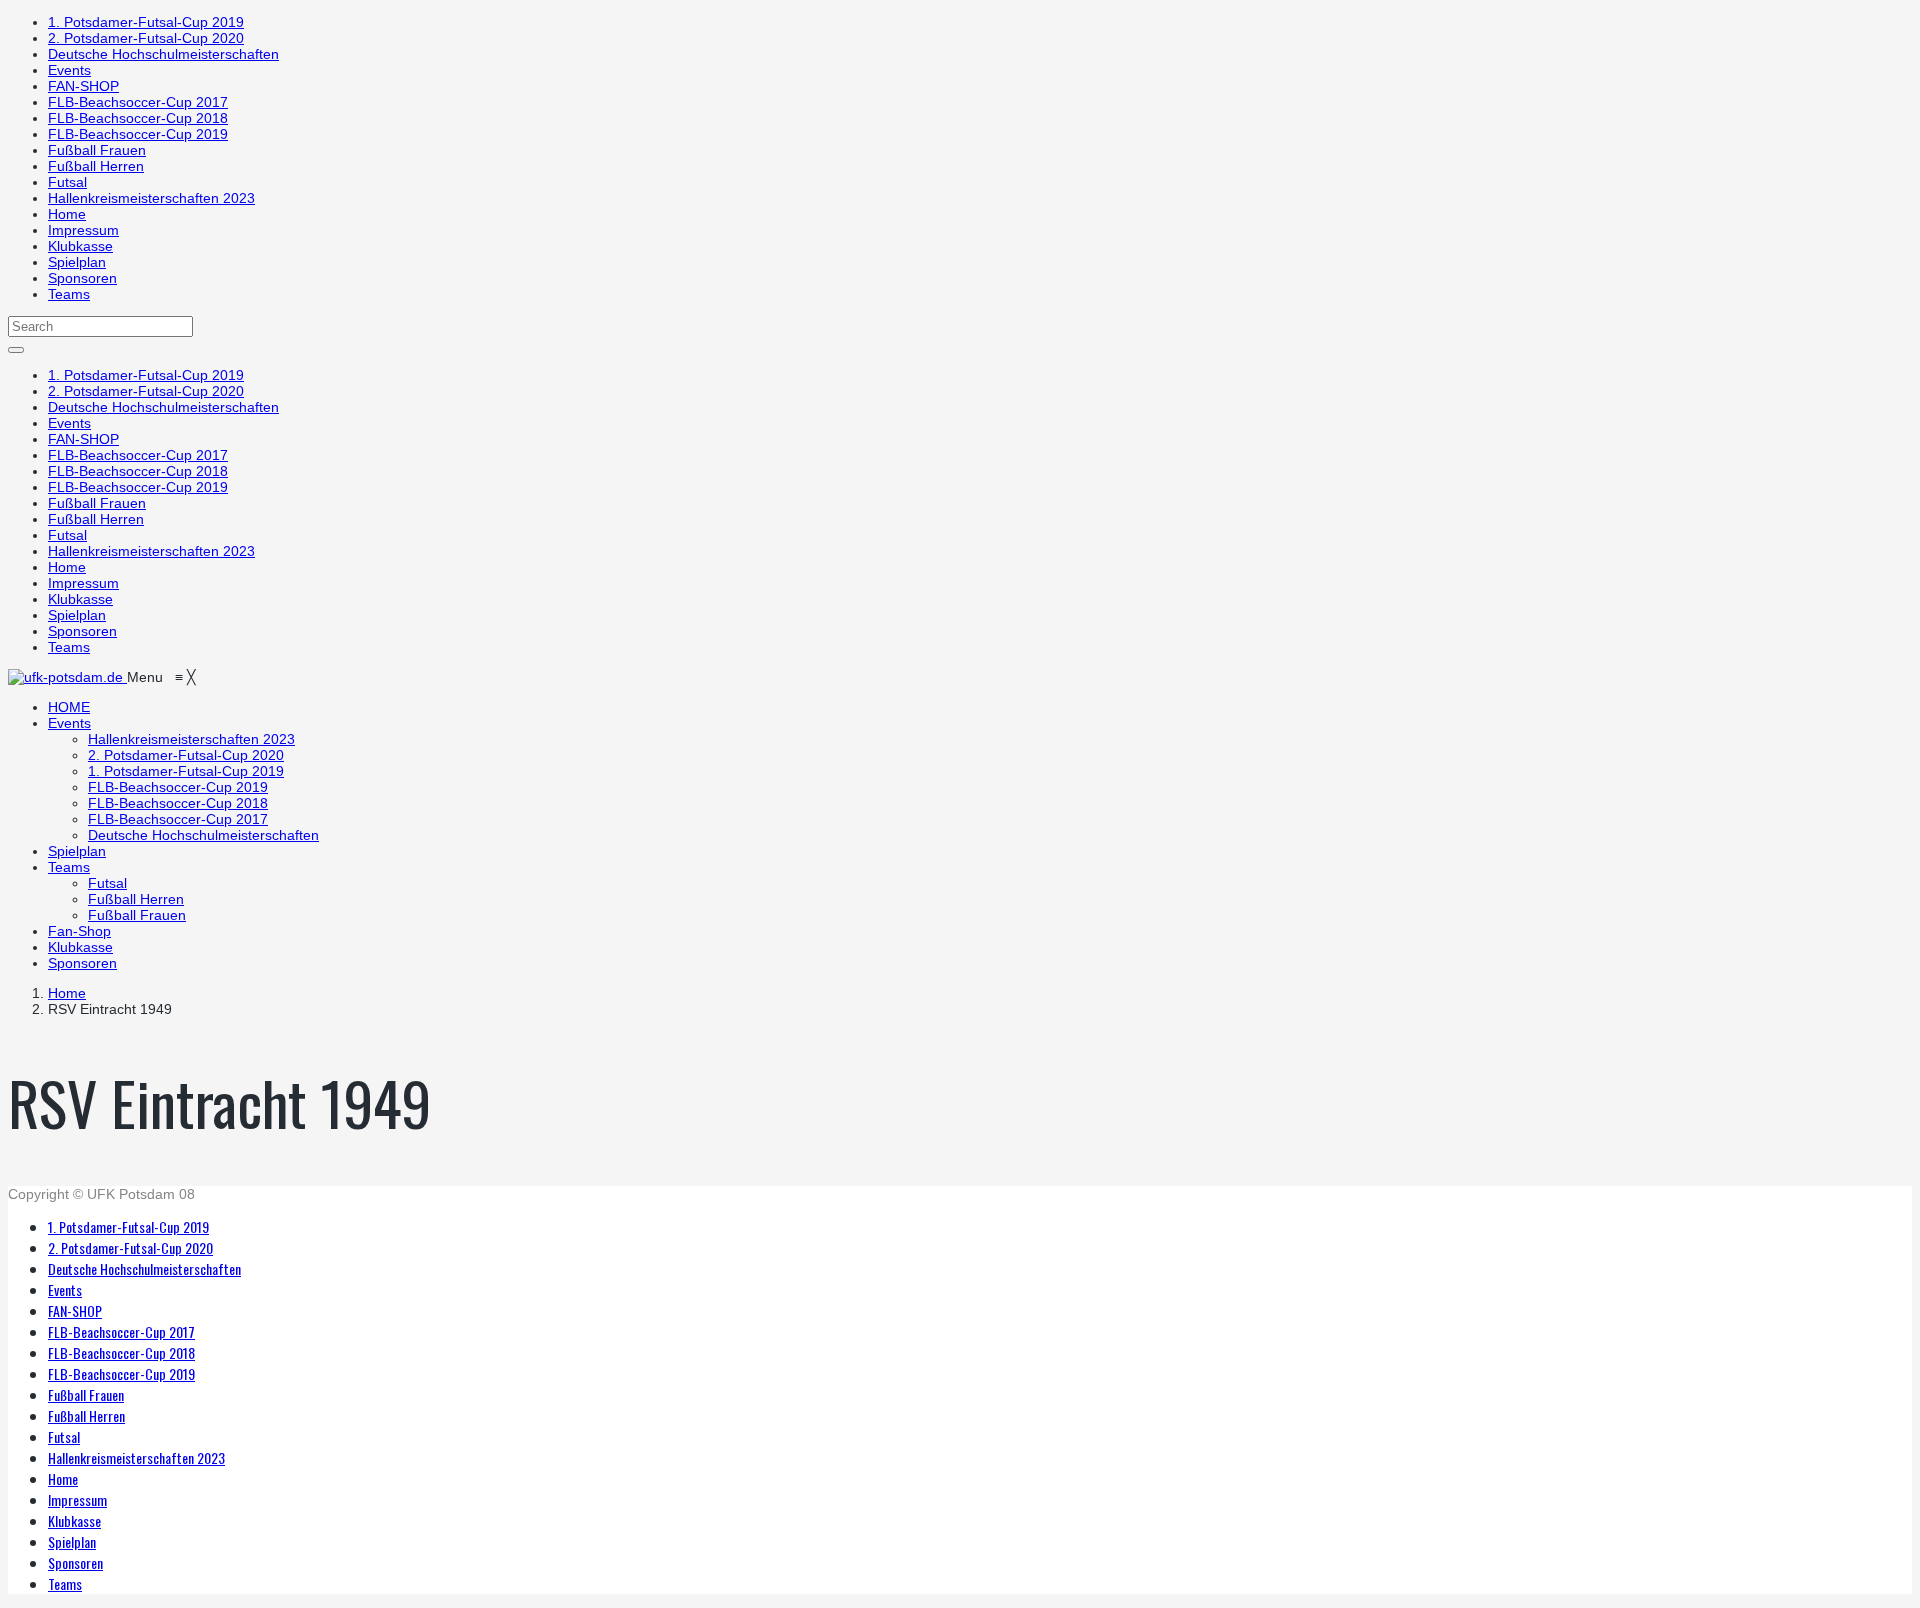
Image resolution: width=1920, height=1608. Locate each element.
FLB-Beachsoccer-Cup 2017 (138, 102)
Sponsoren (82, 278)
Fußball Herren (96, 166)
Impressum (83, 230)
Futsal (67, 182)
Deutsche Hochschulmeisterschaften (163, 54)
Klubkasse (80, 246)
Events (69, 70)
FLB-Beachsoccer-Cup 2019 (138, 134)
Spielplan (77, 262)
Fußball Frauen (97, 150)
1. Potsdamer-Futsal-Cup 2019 (146, 22)
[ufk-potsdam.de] (67, 677)
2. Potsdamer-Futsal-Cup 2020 (146, 38)
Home (67, 214)
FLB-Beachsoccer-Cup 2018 (138, 118)
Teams (69, 294)
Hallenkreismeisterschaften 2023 (151, 198)
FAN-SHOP (83, 86)
